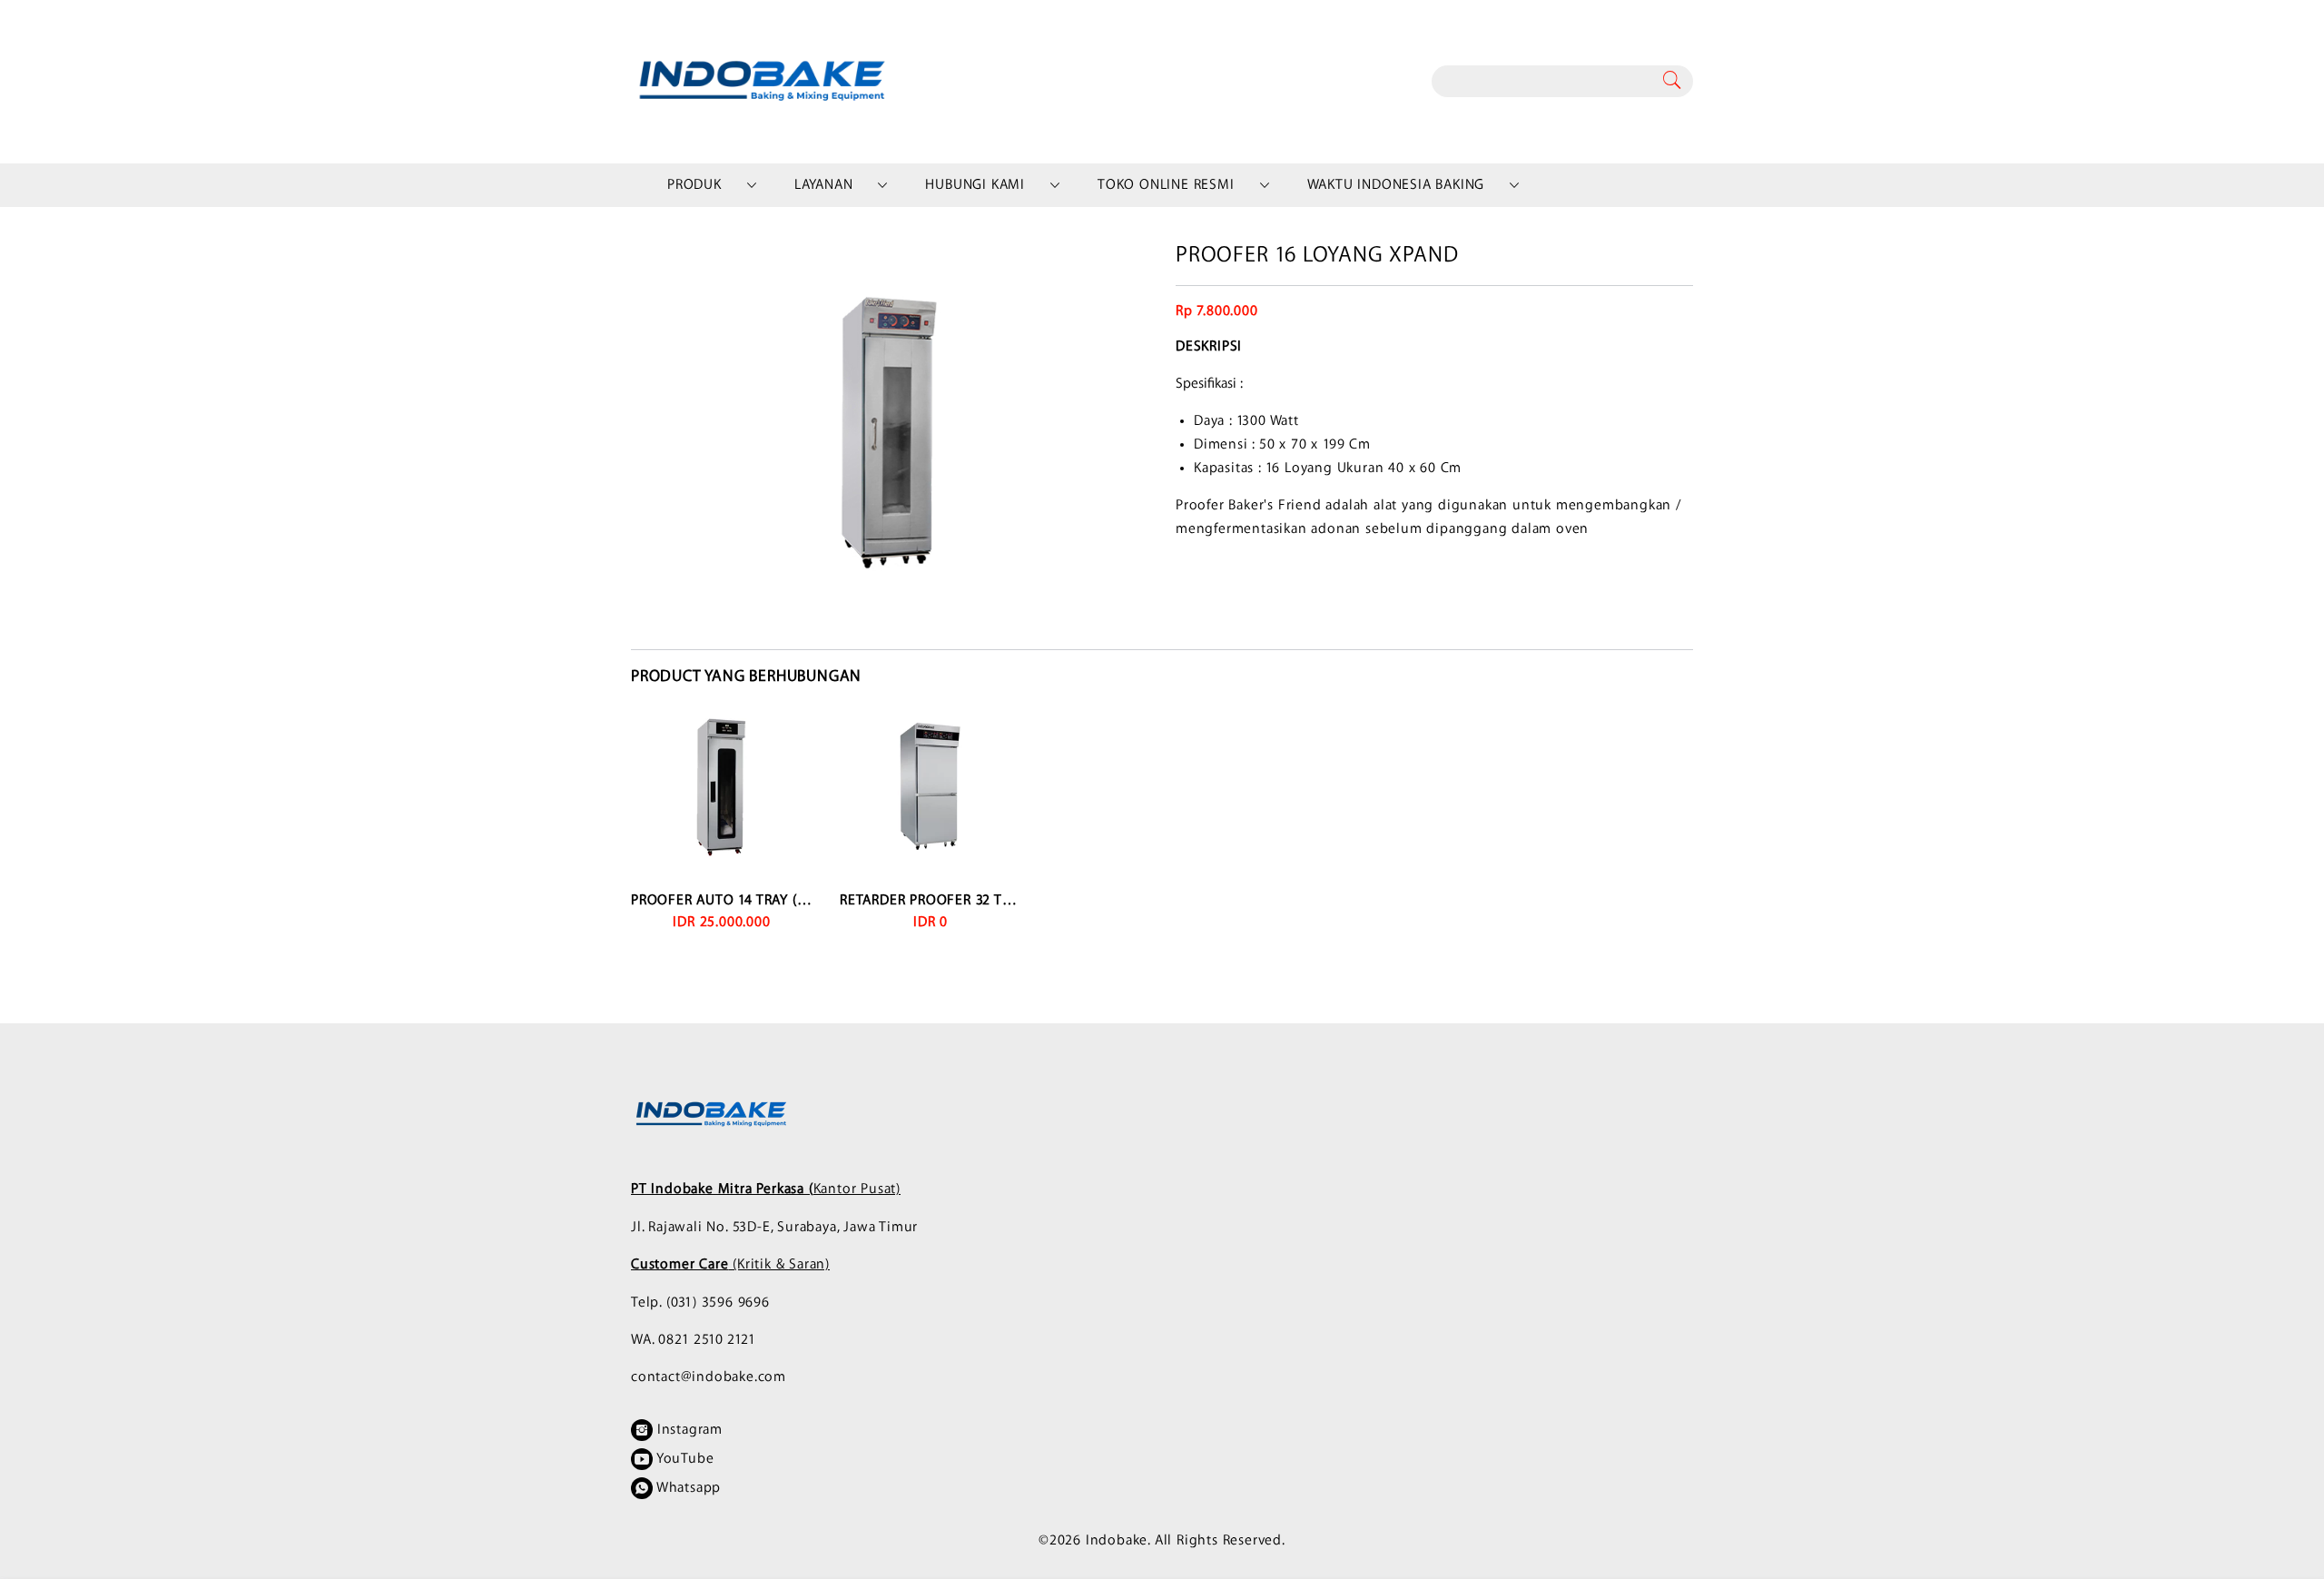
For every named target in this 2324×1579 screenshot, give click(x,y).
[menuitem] (694, 185)
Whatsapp (687, 1488)
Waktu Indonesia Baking (1396, 185)
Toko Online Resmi (1166, 185)
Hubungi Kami (975, 185)
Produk (694, 185)
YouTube (683, 1459)
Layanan (824, 185)
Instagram (688, 1430)
